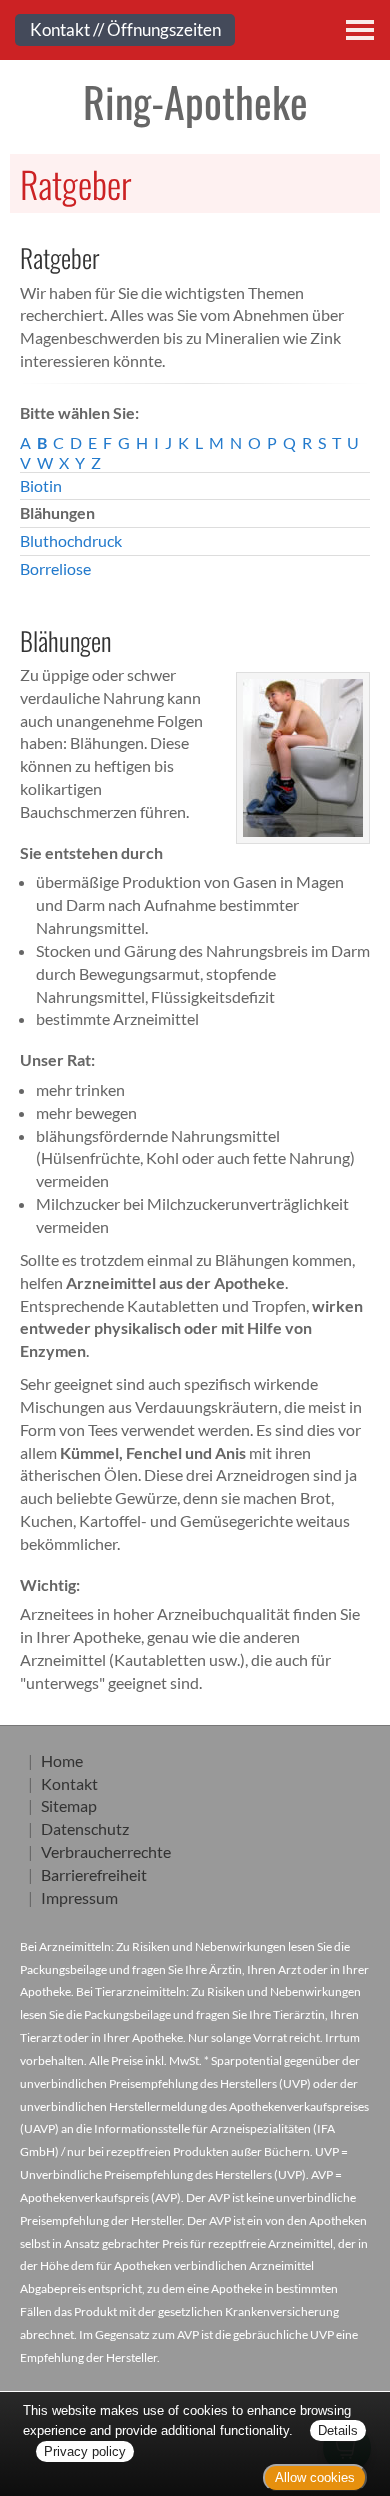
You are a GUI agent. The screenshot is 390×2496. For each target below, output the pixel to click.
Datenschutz (85, 1828)
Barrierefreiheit (94, 1874)
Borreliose (55, 568)
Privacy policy (85, 2451)
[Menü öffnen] (360, 30)
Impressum (79, 1897)
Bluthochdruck (71, 540)
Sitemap (69, 1805)
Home (62, 1760)
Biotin (41, 485)
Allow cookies (315, 2477)
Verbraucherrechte (106, 1851)
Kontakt (69, 1783)
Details (338, 2430)
